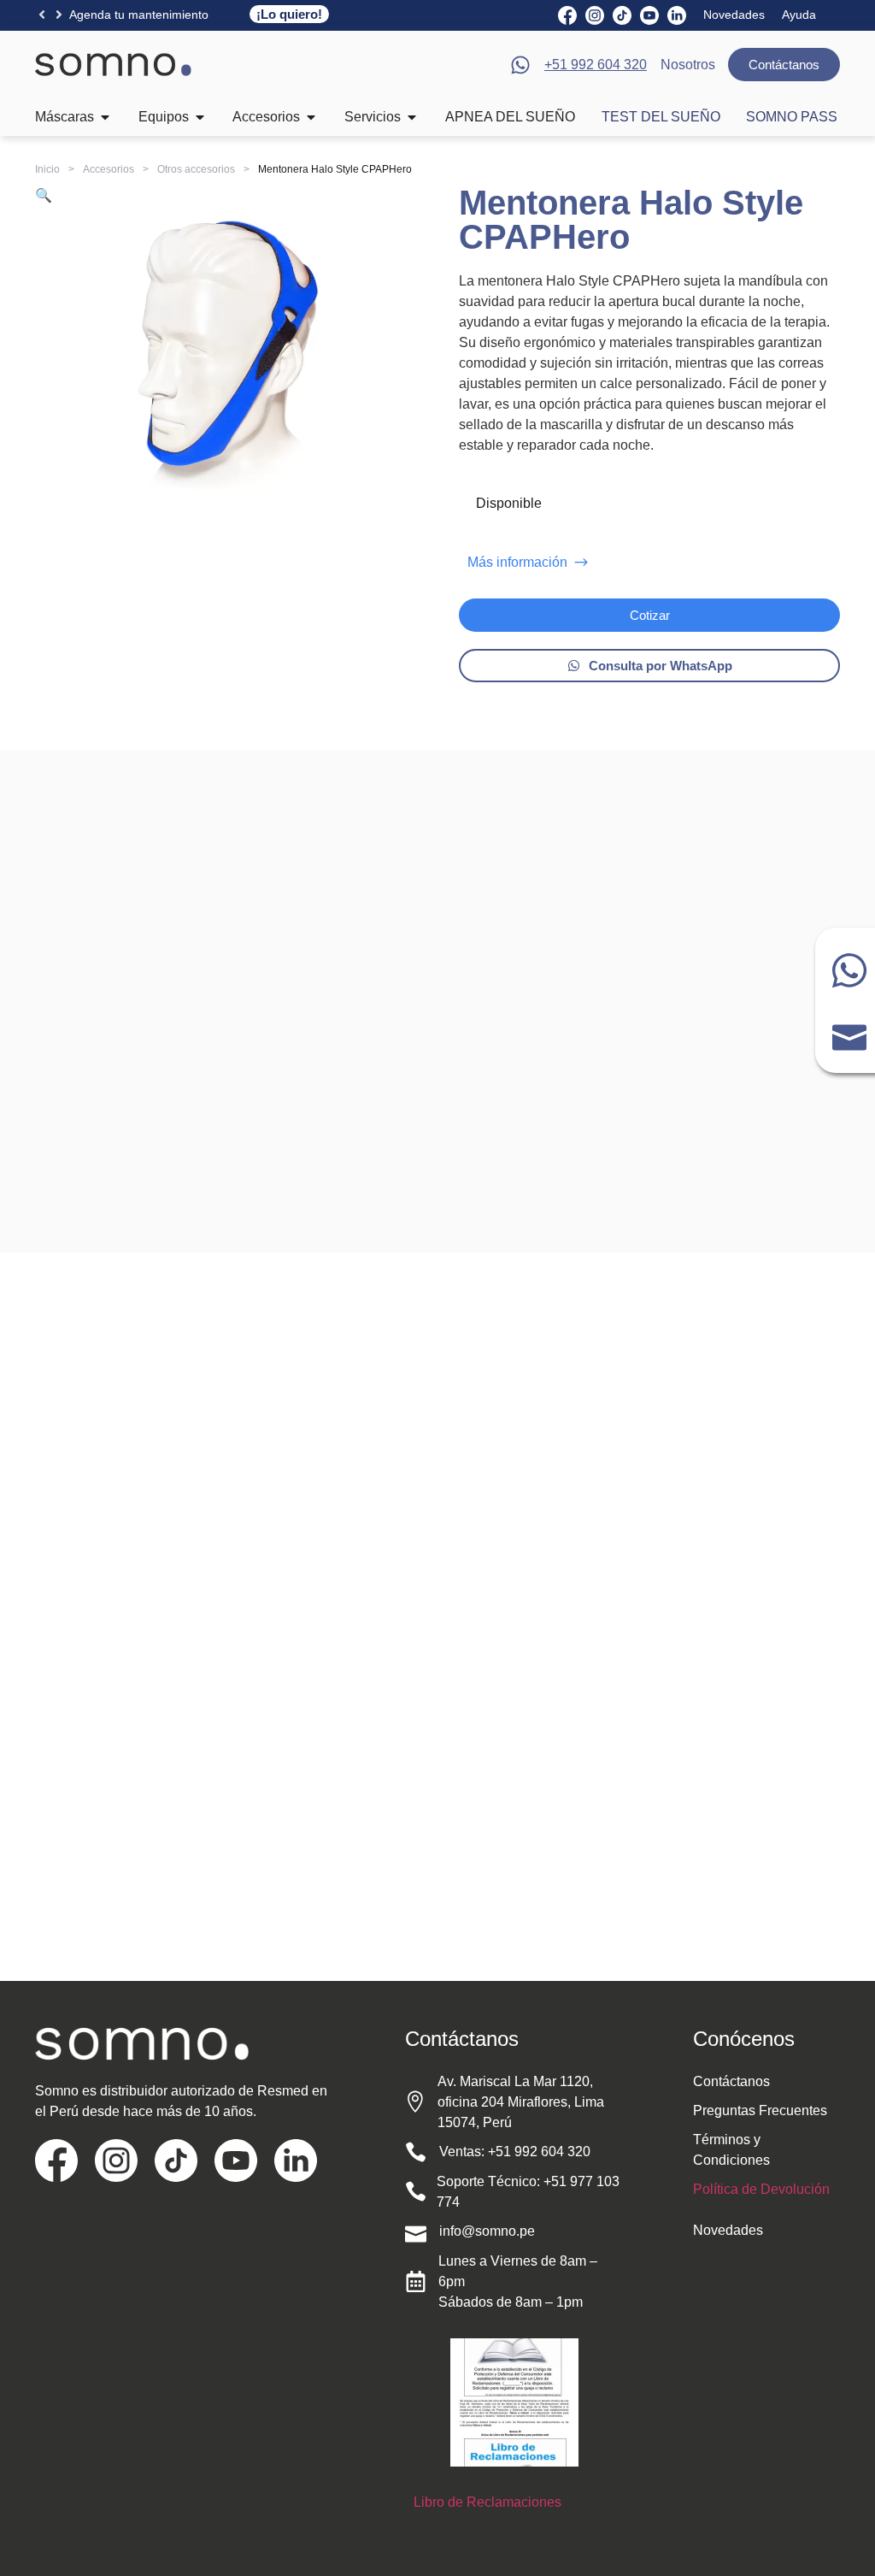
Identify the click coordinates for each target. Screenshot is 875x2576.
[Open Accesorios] (311, 117)
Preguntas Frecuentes (760, 2110)
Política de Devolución (761, 2189)
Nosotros (688, 65)
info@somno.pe (487, 2231)
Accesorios (109, 169)
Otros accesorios (196, 169)
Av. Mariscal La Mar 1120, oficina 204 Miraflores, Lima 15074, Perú (521, 2102)
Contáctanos (731, 2081)
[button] (42, 15)
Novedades (734, 15)
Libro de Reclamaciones (487, 2502)
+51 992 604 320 (539, 2152)
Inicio (47, 169)
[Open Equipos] (200, 117)
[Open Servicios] (412, 117)
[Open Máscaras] (105, 117)
